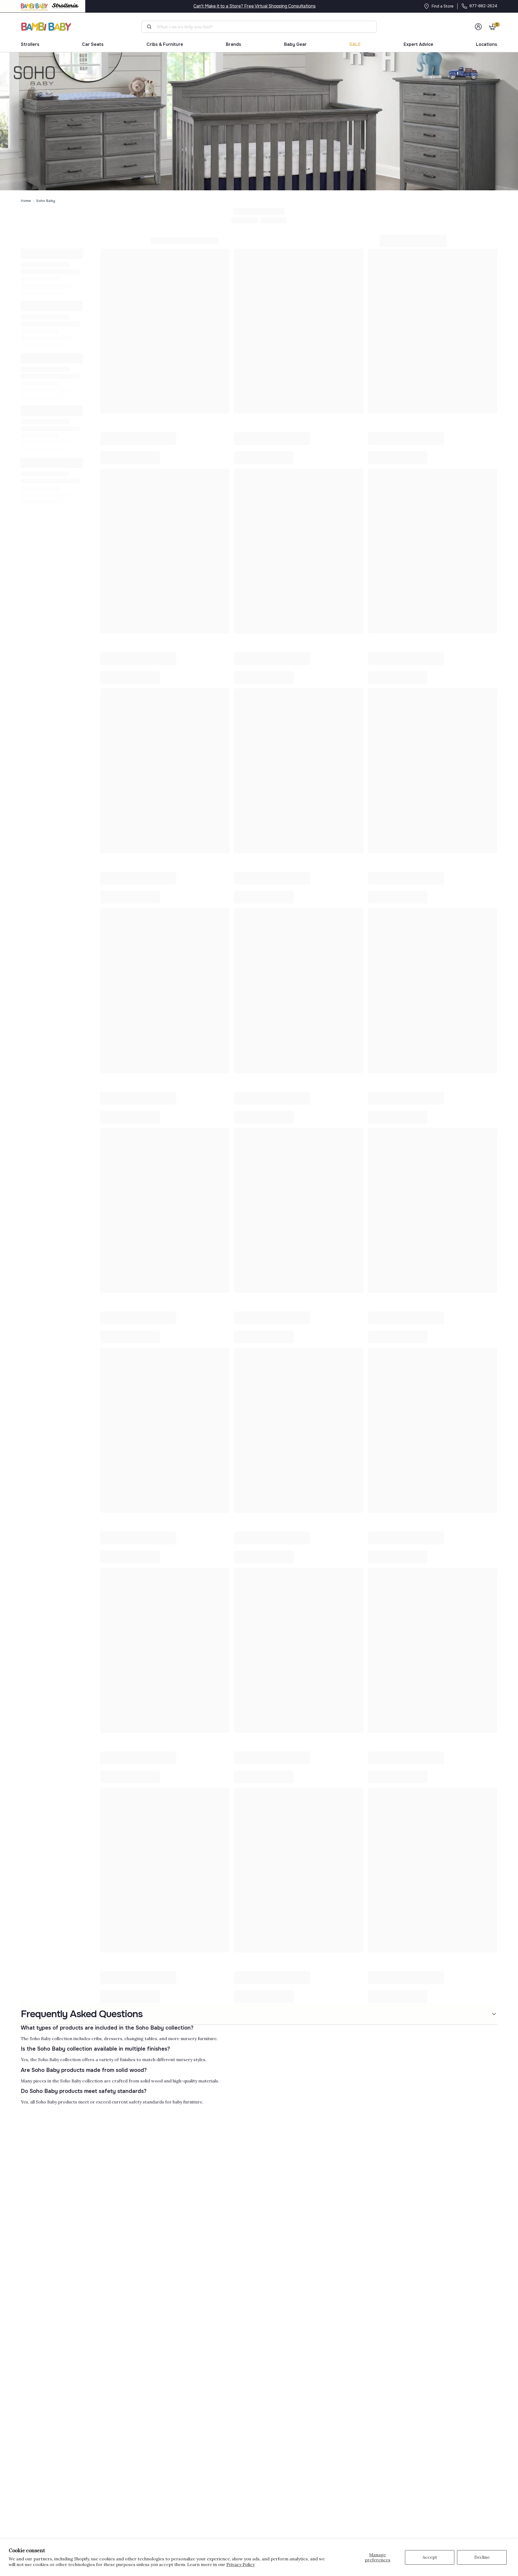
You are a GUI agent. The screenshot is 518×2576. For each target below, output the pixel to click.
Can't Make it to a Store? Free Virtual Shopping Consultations (255, 6)
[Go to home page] (46, 27)
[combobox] (261, 27)
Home (26, 201)
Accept (430, 2557)
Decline (482, 2557)
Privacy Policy (241, 2564)
